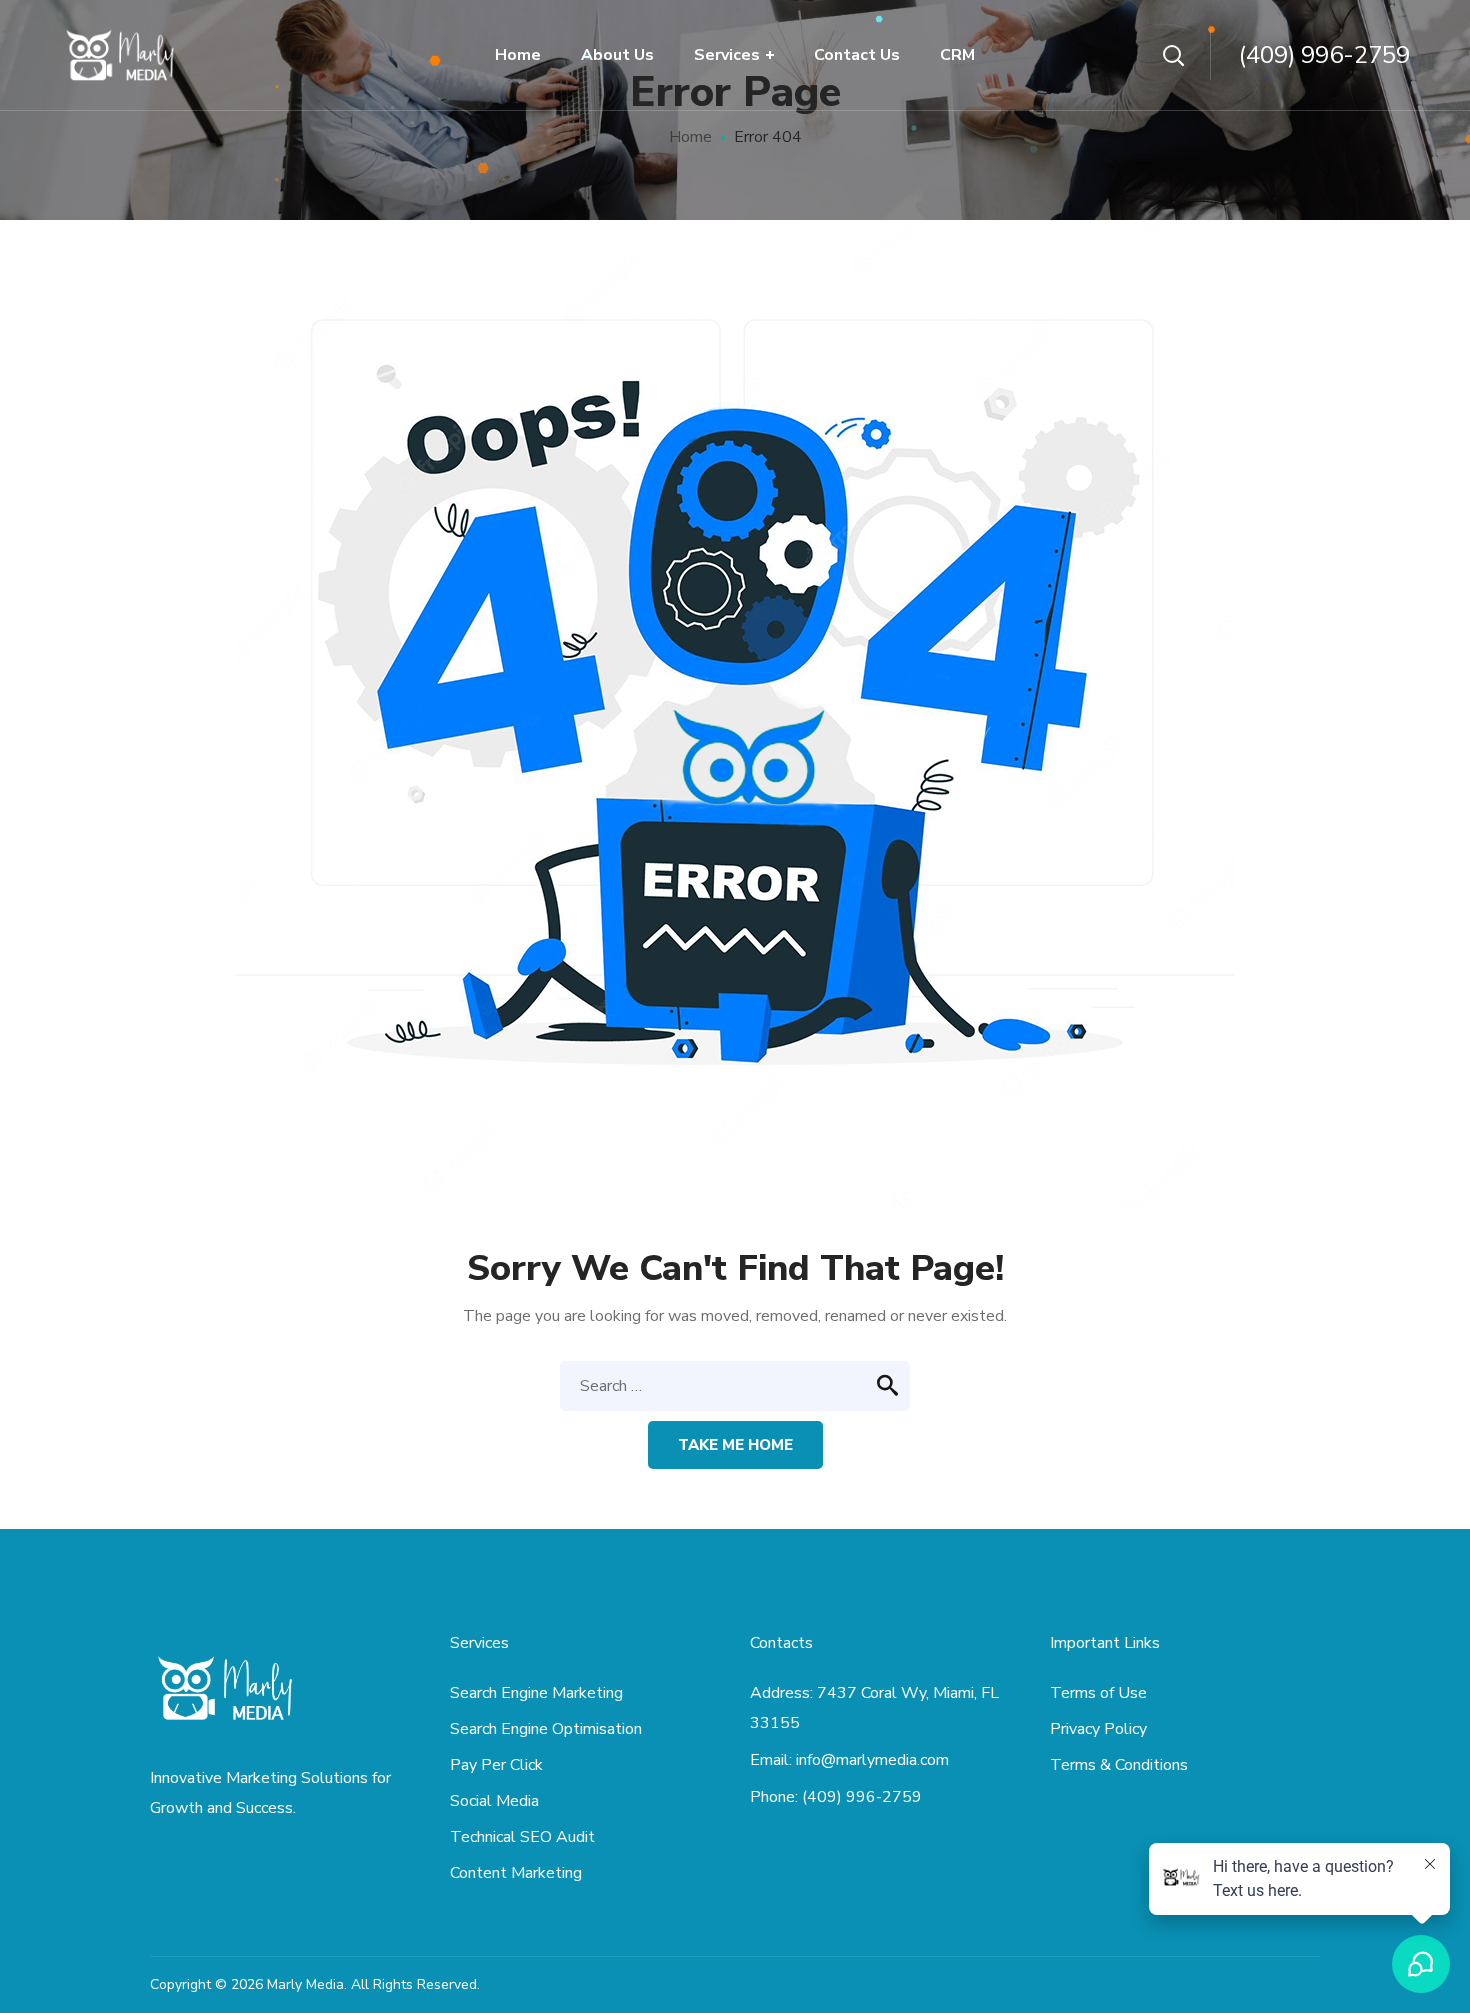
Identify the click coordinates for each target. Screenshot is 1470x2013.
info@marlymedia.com (872, 1760)
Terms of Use (1098, 1693)
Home (690, 137)
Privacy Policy (1098, 1729)
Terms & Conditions (1119, 1765)
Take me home (735, 1445)
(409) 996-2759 (1324, 55)
